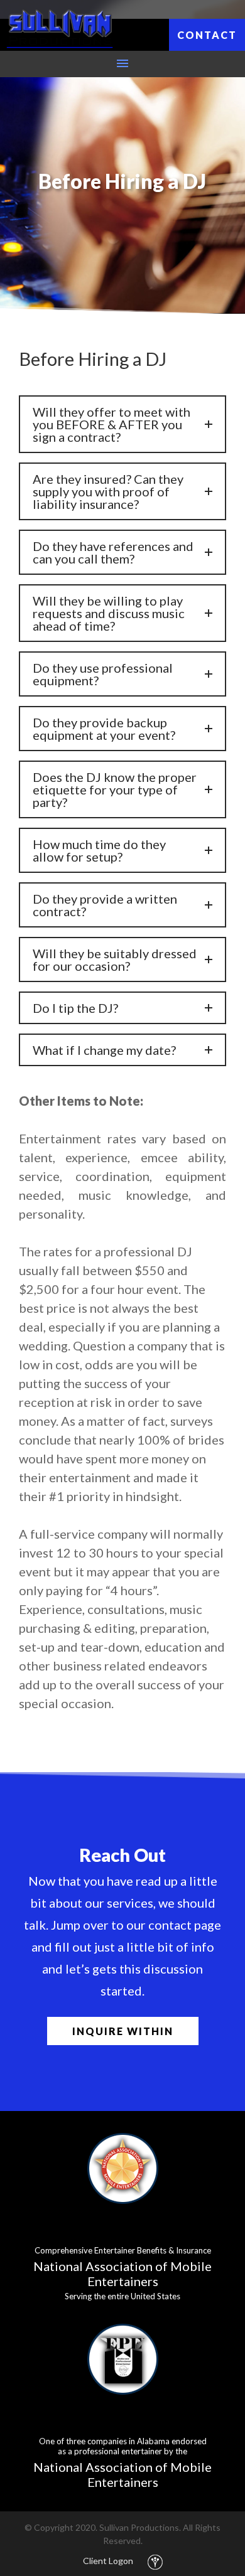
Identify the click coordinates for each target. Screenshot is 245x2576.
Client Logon (108, 2561)
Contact (207, 35)
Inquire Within (123, 2031)
